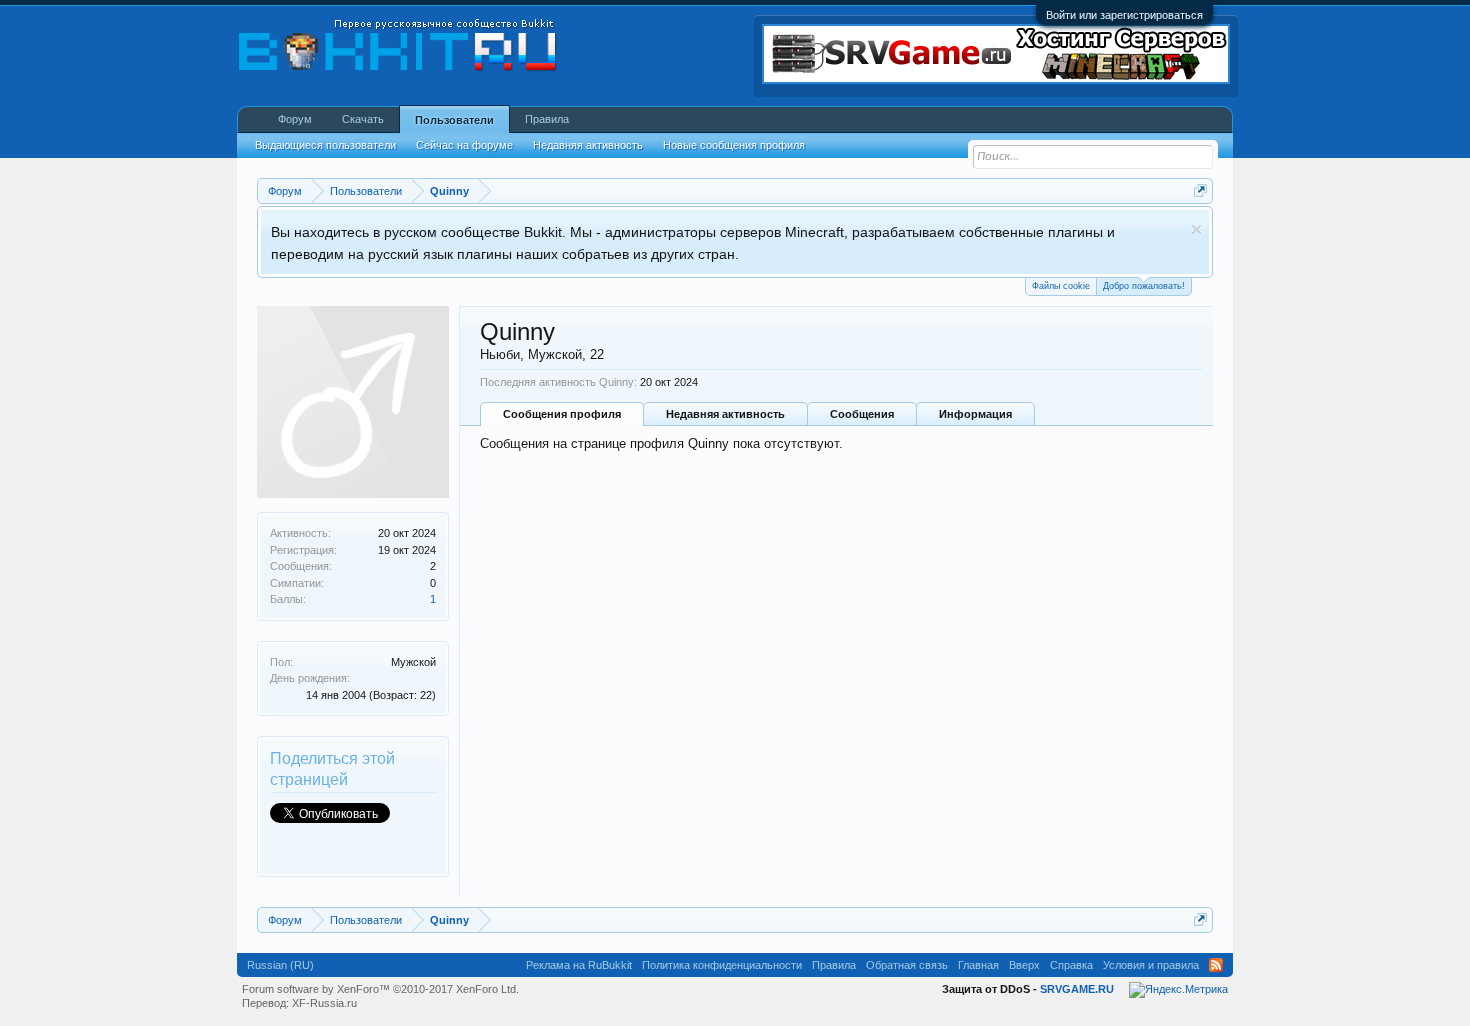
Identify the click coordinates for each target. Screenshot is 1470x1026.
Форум (295, 119)
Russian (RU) (280, 965)
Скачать (363, 119)
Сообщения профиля (562, 414)
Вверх (1024, 965)
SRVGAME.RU (1077, 989)
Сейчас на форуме (464, 145)
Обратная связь (907, 965)
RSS (1216, 965)
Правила (547, 119)
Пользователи (454, 120)
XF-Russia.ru (324, 1003)
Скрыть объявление (1196, 229)
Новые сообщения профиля (734, 145)
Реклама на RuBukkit (579, 965)
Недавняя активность (725, 414)
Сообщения (862, 414)
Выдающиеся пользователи (325, 145)
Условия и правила (1151, 965)
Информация (975, 414)
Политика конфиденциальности (722, 965)
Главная (978, 965)
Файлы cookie (1061, 286)
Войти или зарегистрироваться (1124, 15)
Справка (1071, 965)
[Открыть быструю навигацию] (1200, 190)
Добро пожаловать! (1144, 286)
